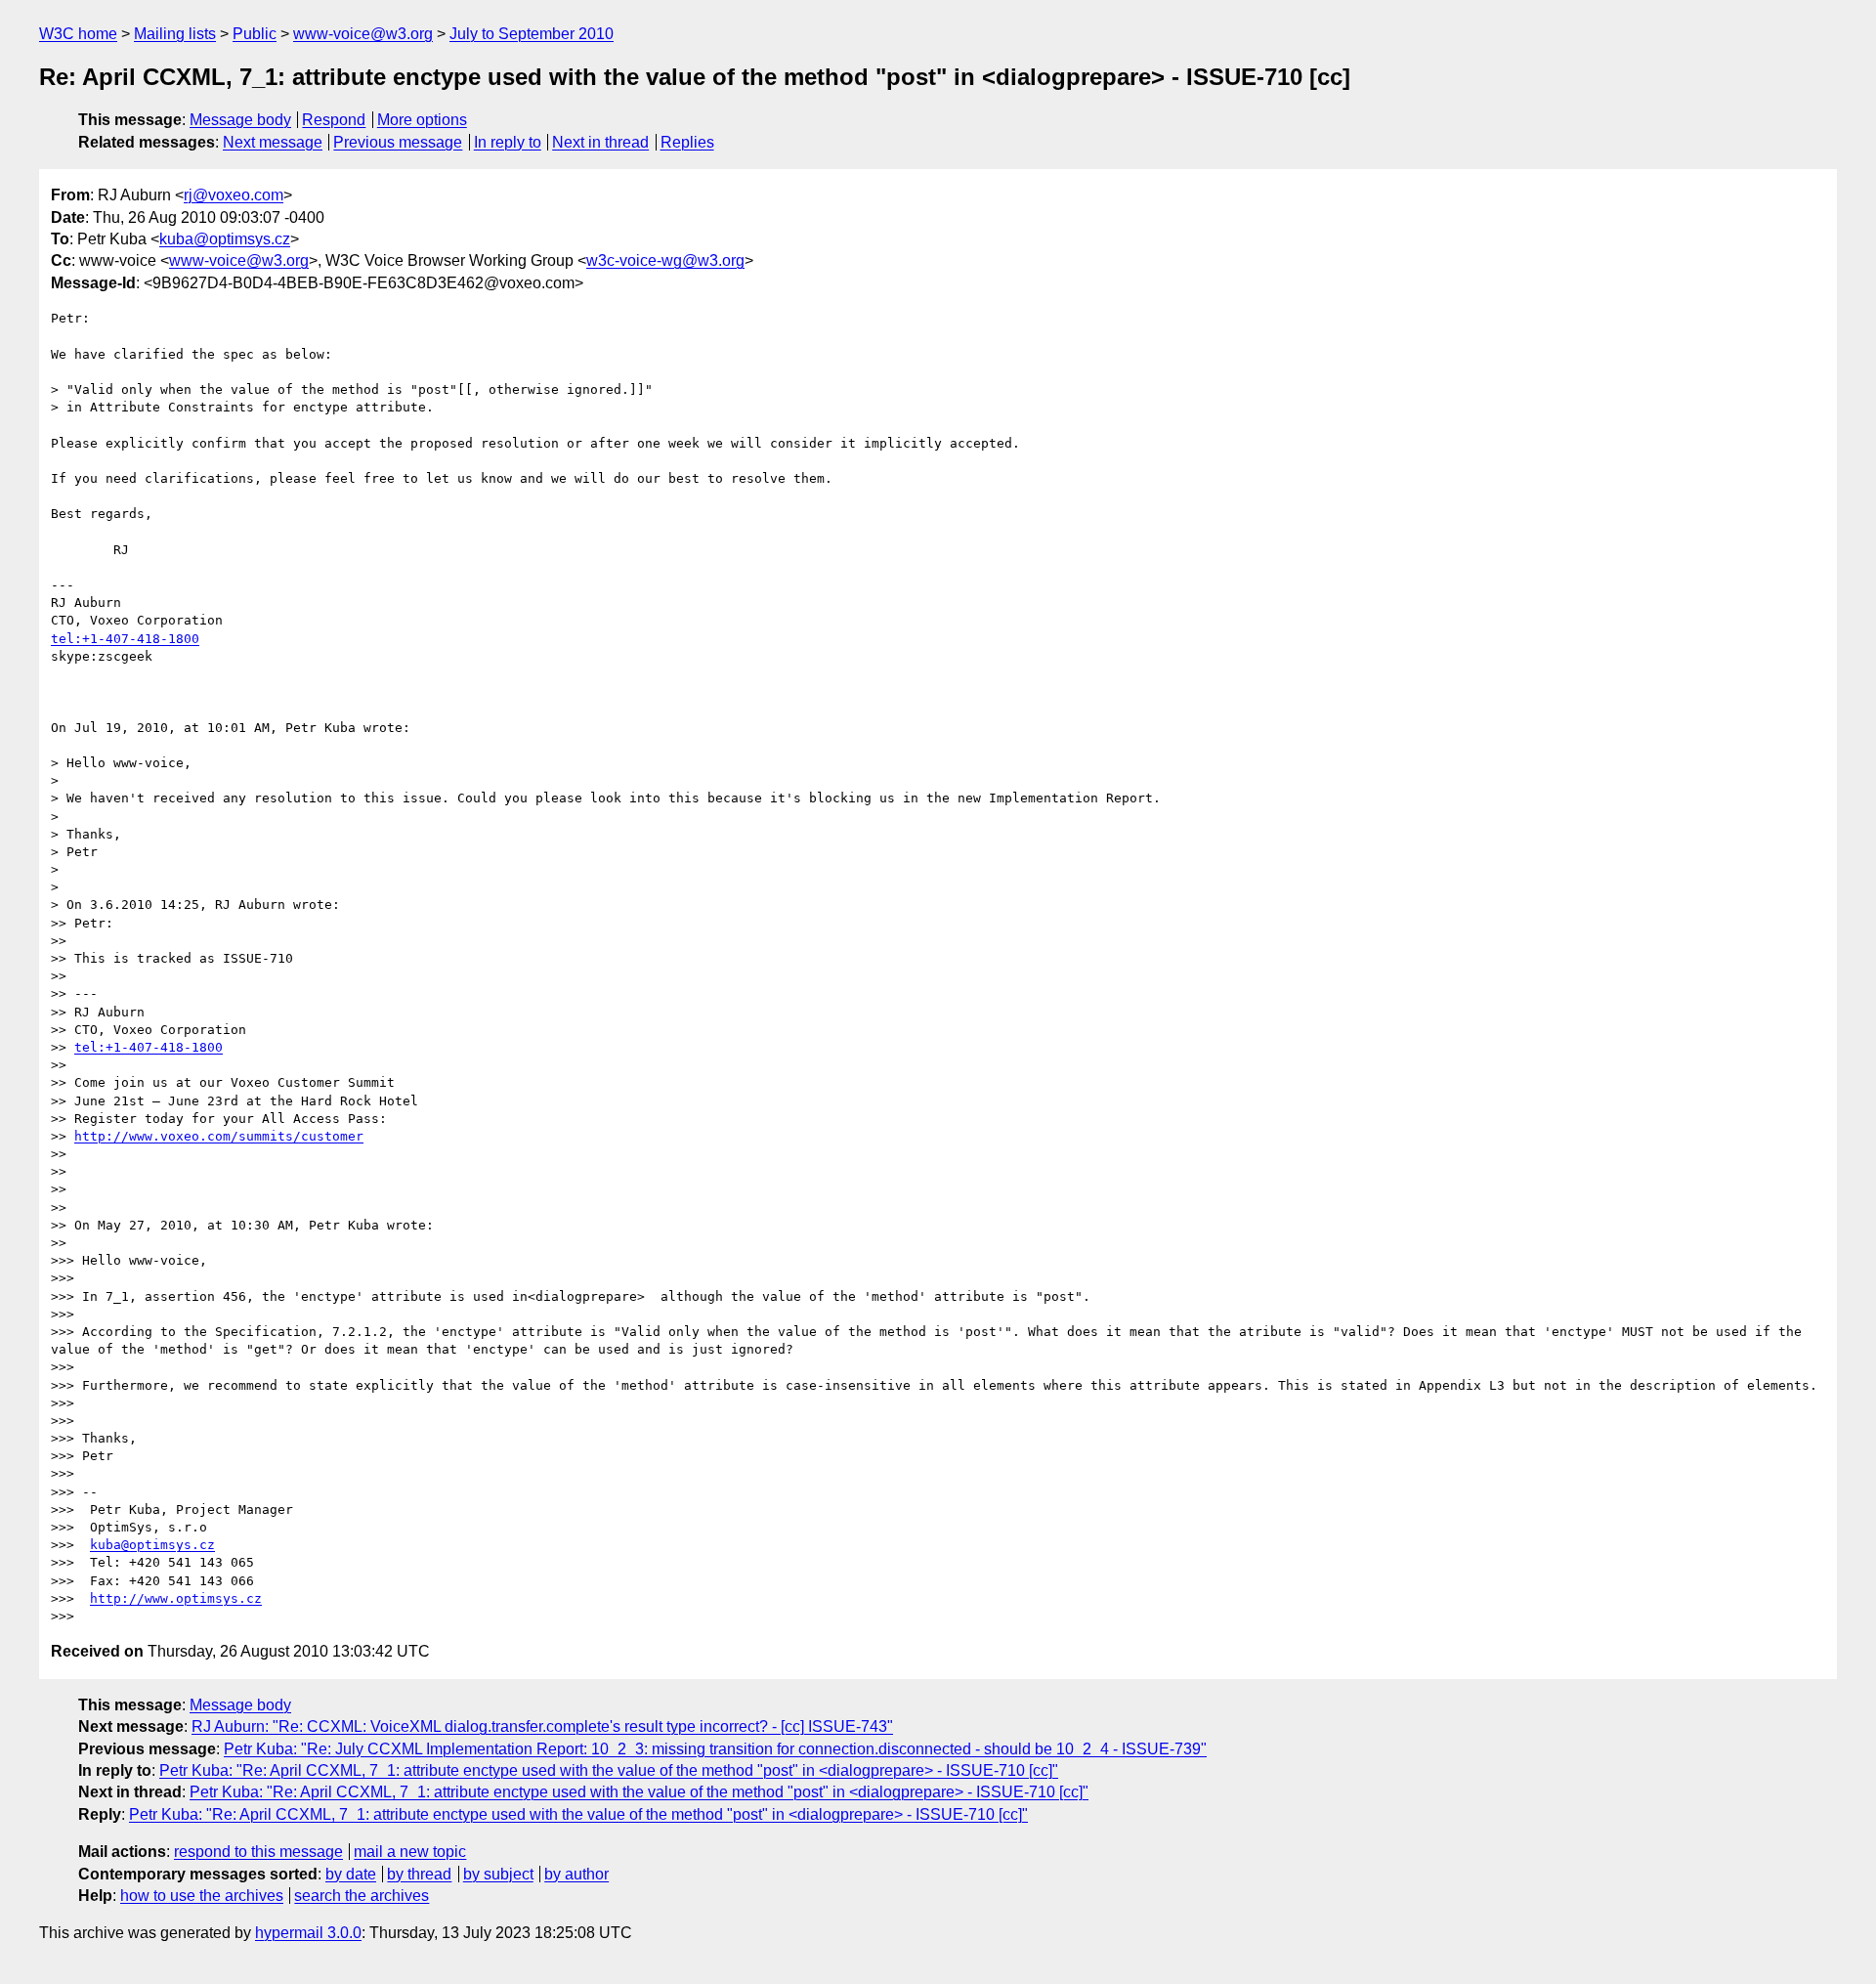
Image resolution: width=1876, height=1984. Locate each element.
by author (576, 1874)
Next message (273, 142)
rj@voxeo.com (234, 195)
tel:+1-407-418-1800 (125, 639)
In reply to (508, 142)
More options (422, 120)
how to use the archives (202, 1896)
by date (351, 1874)
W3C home (78, 34)
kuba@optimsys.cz (225, 239)
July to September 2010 (532, 34)
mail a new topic (410, 1852)
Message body (240, 120)
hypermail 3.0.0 (308, 1933)
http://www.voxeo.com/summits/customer (219, 1136)
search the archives (362, 1896)
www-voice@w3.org (363, 34)
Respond (334, 120)
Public (255, 34)
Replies (687, 142)
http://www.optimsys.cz (176, 1598)
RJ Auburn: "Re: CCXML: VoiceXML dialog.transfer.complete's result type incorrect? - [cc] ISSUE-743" (542, 1726)
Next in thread (600, 142)
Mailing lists (175, 34)
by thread (419, 1874)
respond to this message (258, 1852)
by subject (498, 1874)
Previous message (398, 142)
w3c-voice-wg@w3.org (665, 260)
